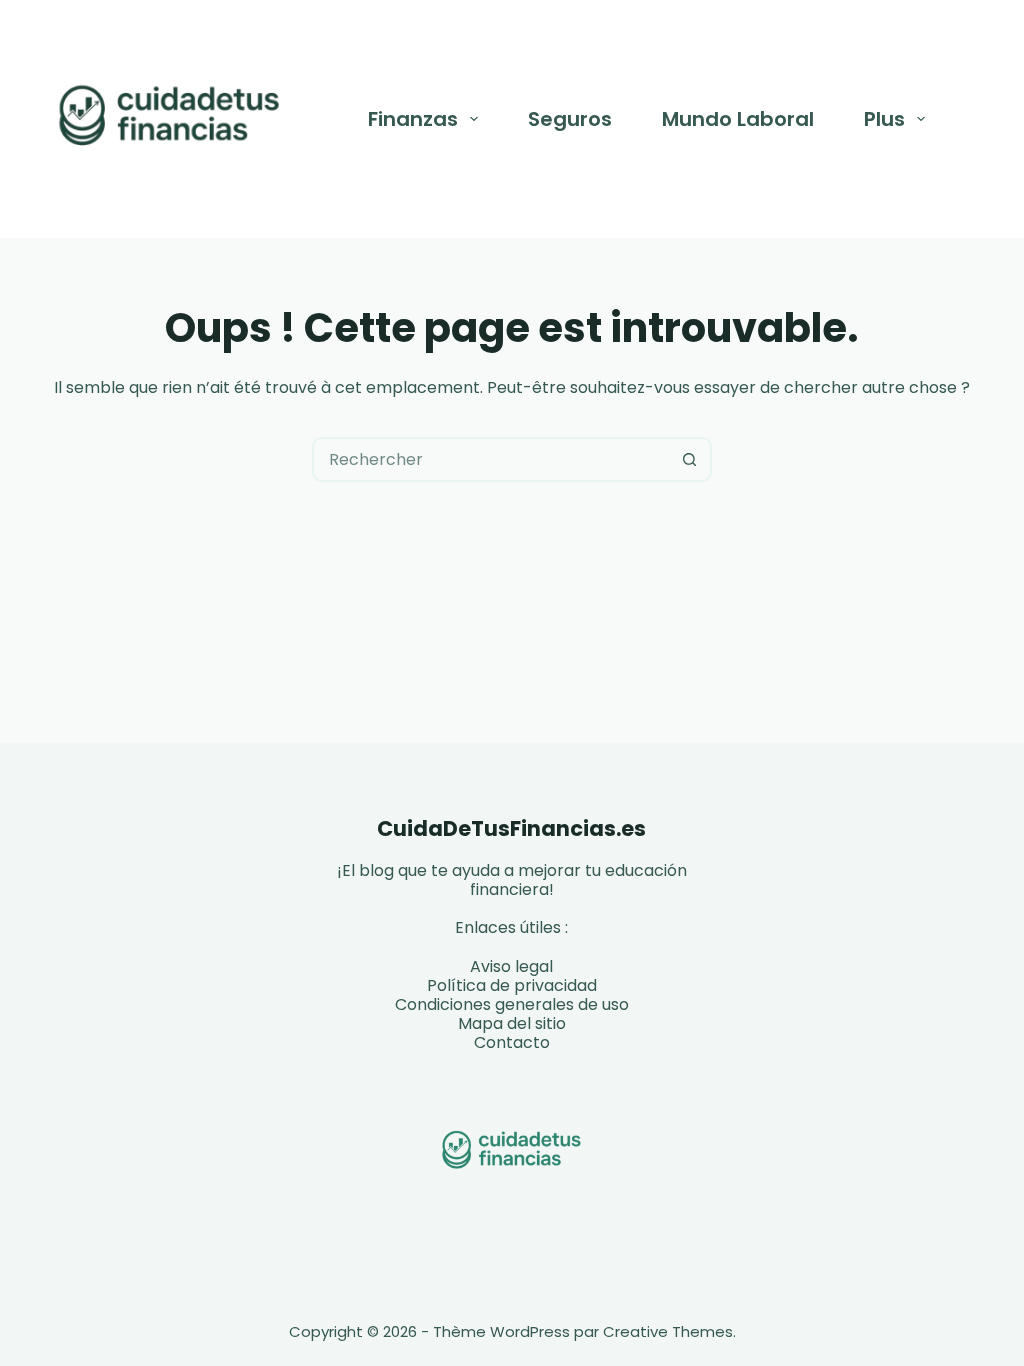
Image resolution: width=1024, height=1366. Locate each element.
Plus (884, 119)
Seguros (570, 119)
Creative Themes (668, 1331)
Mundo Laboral (738, 119)
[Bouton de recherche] (689, 459)
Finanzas (413, 119)
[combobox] (491, 459)
